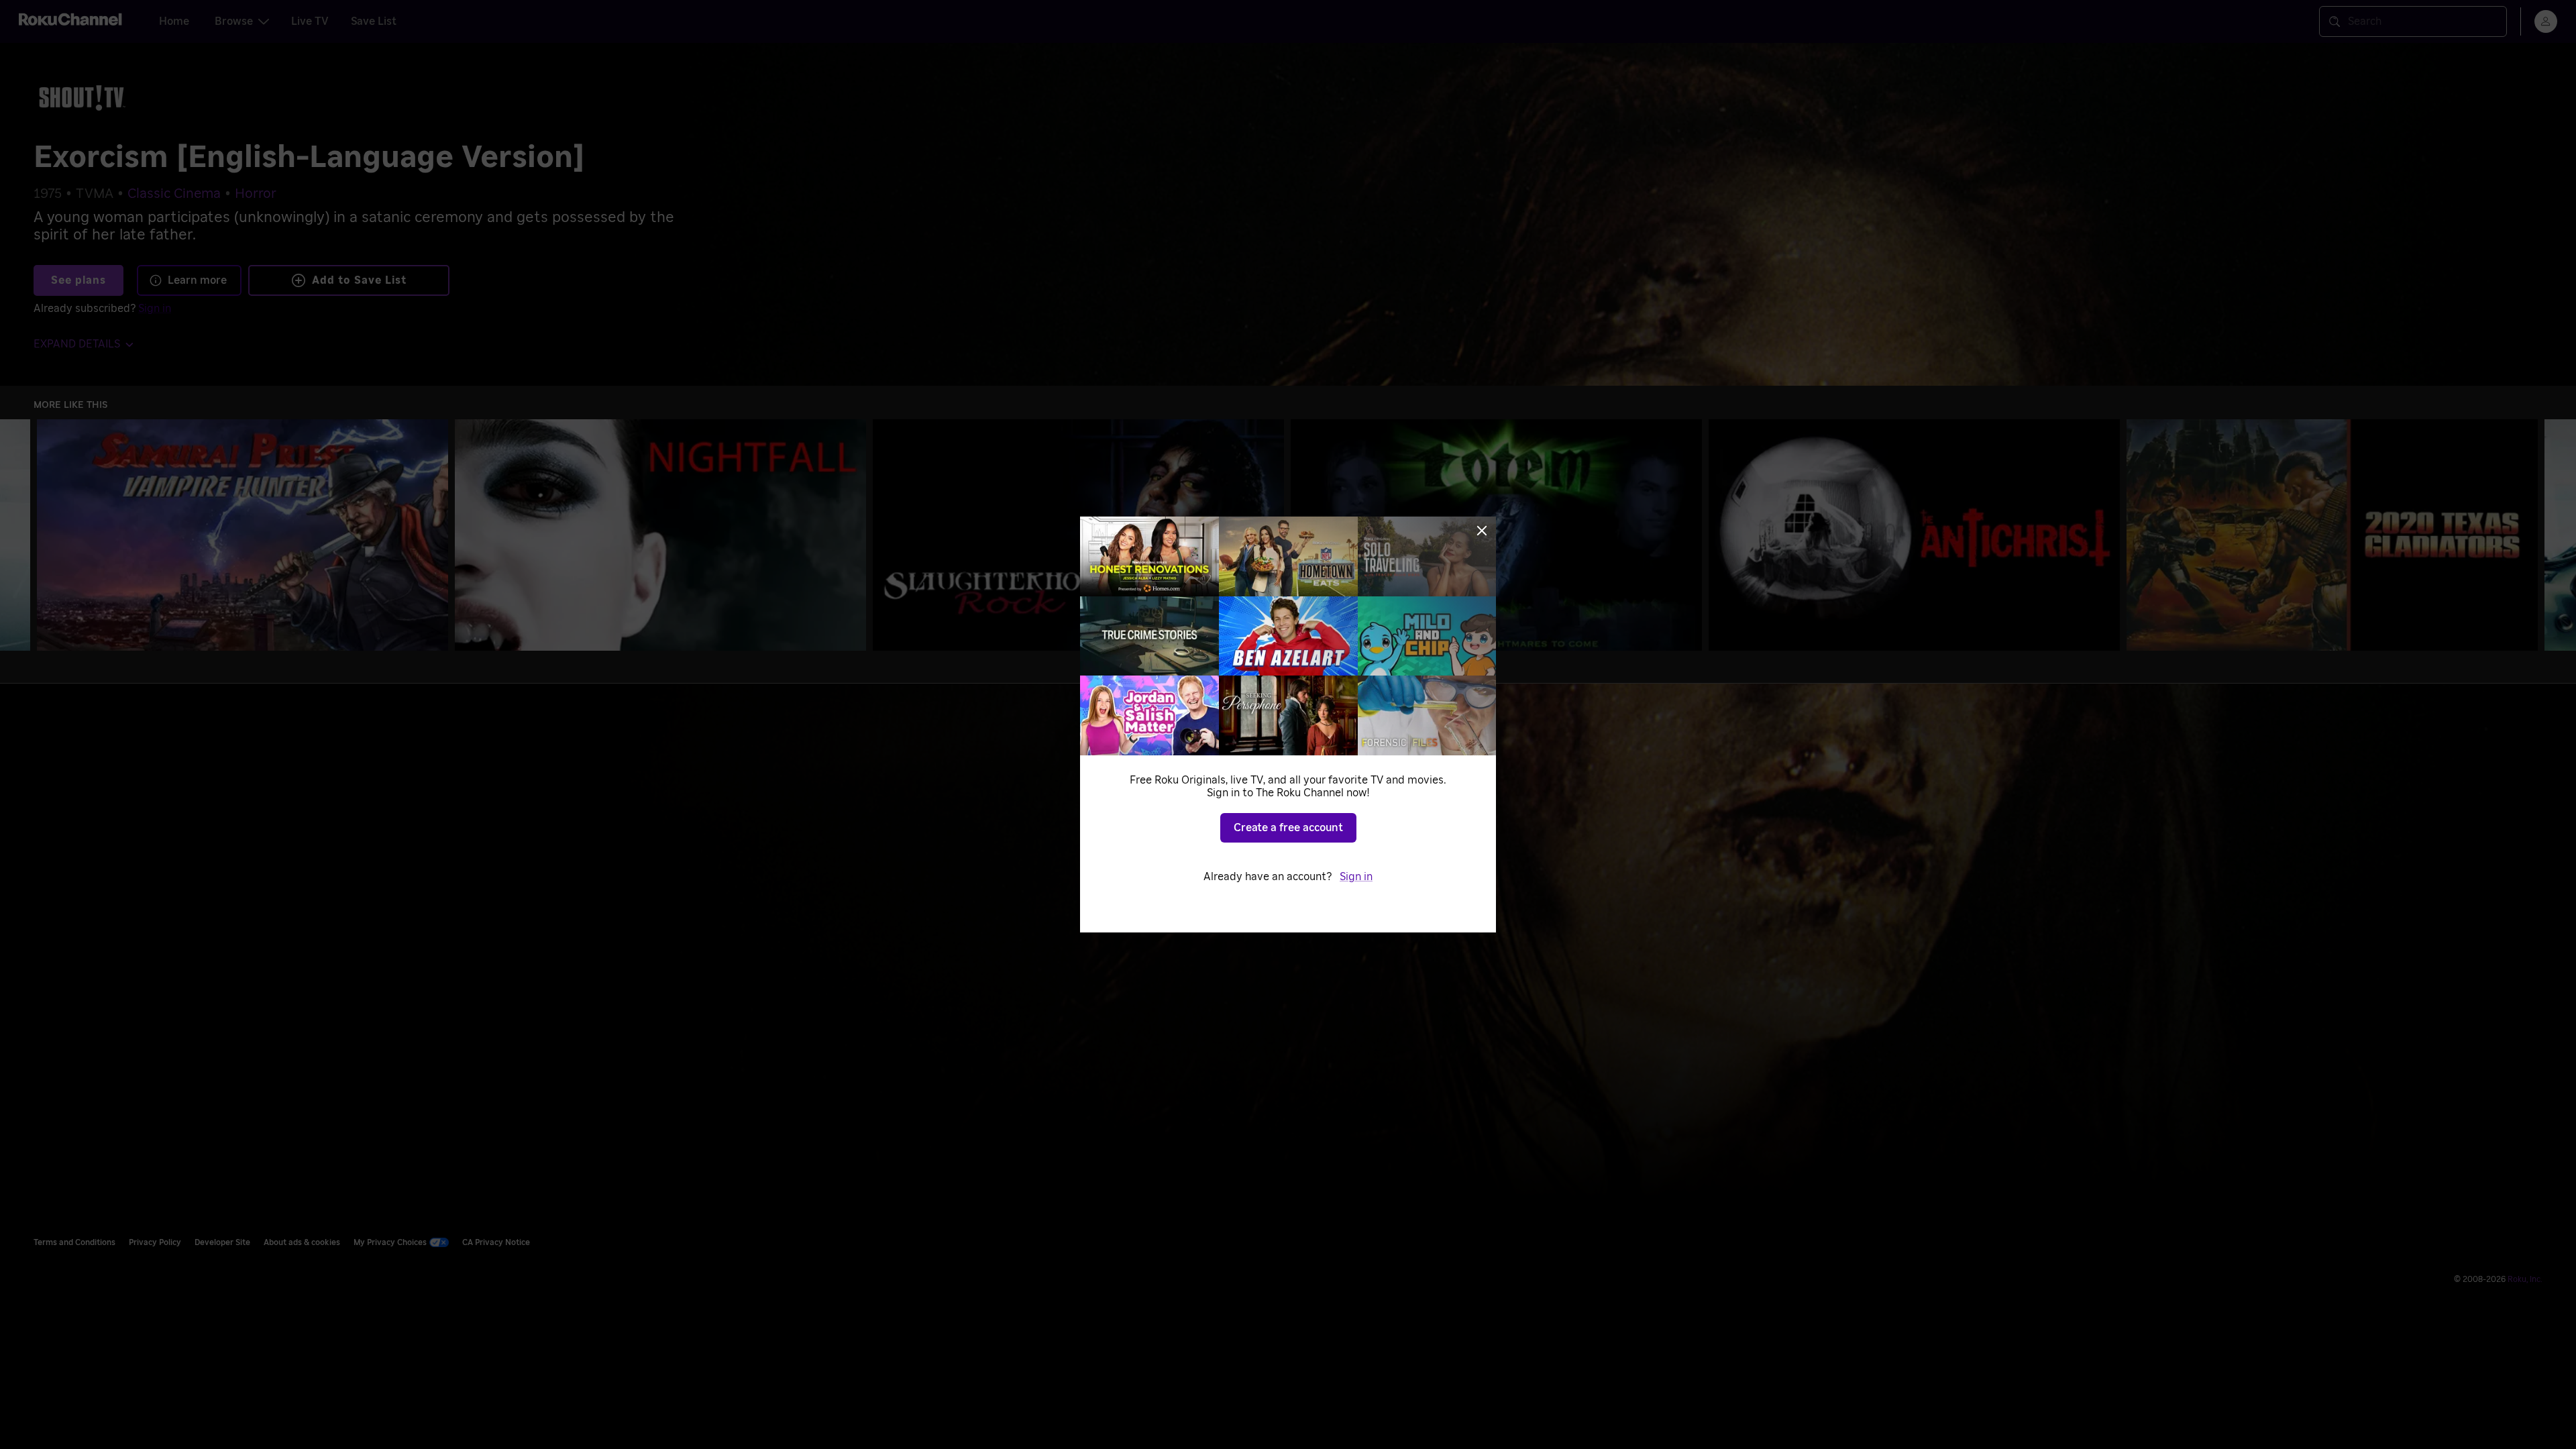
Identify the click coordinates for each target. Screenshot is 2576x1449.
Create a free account (1288, 828)
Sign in (1356, 877)
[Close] (1482, 531)
